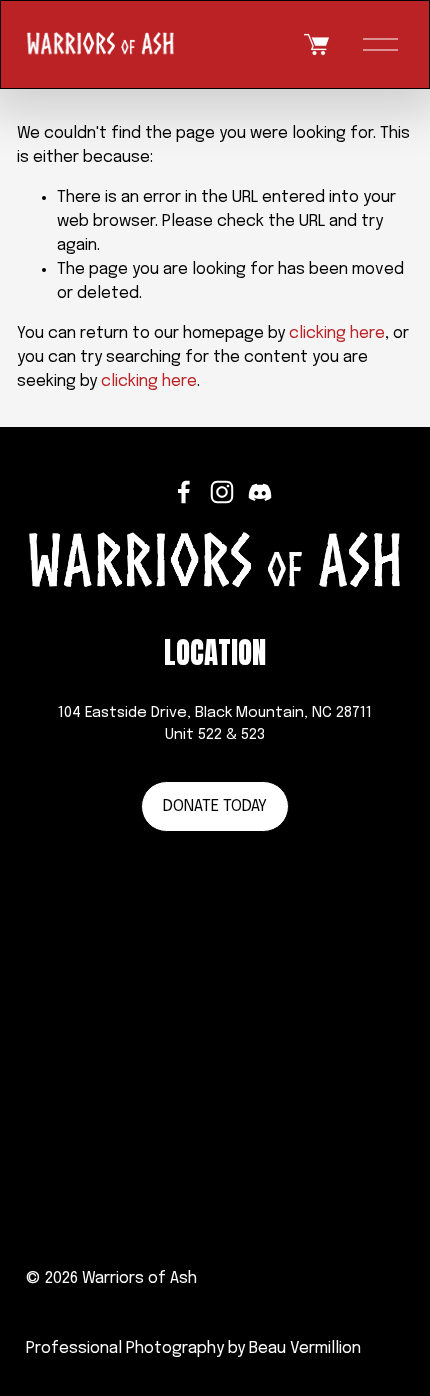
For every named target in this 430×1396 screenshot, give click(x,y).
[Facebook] (184, 492)
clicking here (337, 333)
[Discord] (260, 492)
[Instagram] (222, 492)
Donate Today (215, 806)
